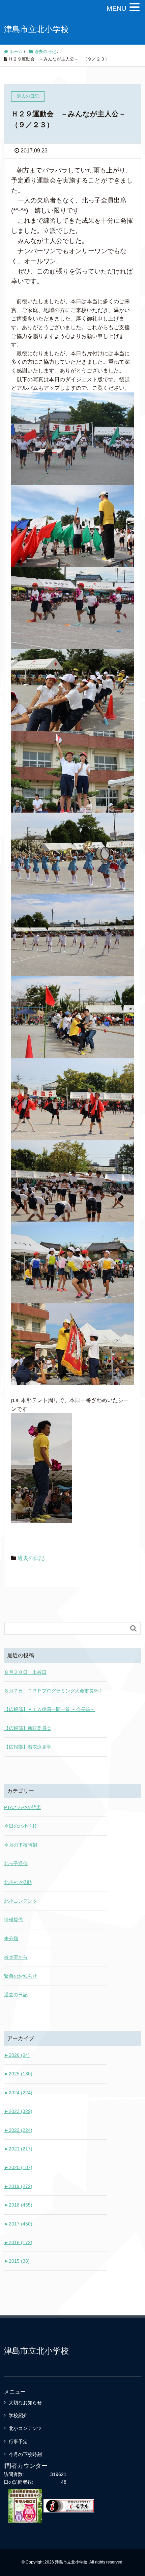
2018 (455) (18, 2205)
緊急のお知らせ (21, 1976)
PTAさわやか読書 (23, 1807)
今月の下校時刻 (21, 1845)
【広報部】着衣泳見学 (28, 1747)
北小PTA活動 (18, 1882)
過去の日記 (31, 1558)
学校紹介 (18, 2415)
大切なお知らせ (25, 2403)
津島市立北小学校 (36, 29)
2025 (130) (18, 2074)
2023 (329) (18, 2111)
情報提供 (13, 1920)
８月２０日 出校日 (25, 1672)
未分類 (11, 1939)
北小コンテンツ (21, 1901)
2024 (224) (18, 2093)
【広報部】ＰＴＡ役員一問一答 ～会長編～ (50, 1709)
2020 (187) (18, 2167)
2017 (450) (18, 2224)
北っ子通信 (16, 1863)
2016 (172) (18, 2242)
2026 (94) (17, 2055)
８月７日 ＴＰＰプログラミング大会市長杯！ (54, 1691)
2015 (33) (17, 2261)
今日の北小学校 (21, 1826)
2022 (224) (18, 2130)
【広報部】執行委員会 (28, 1728)
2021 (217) (18, 2149)
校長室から (16, 1957)
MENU (116, 8)
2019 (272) (18, 2186)
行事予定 (18, 2441)
